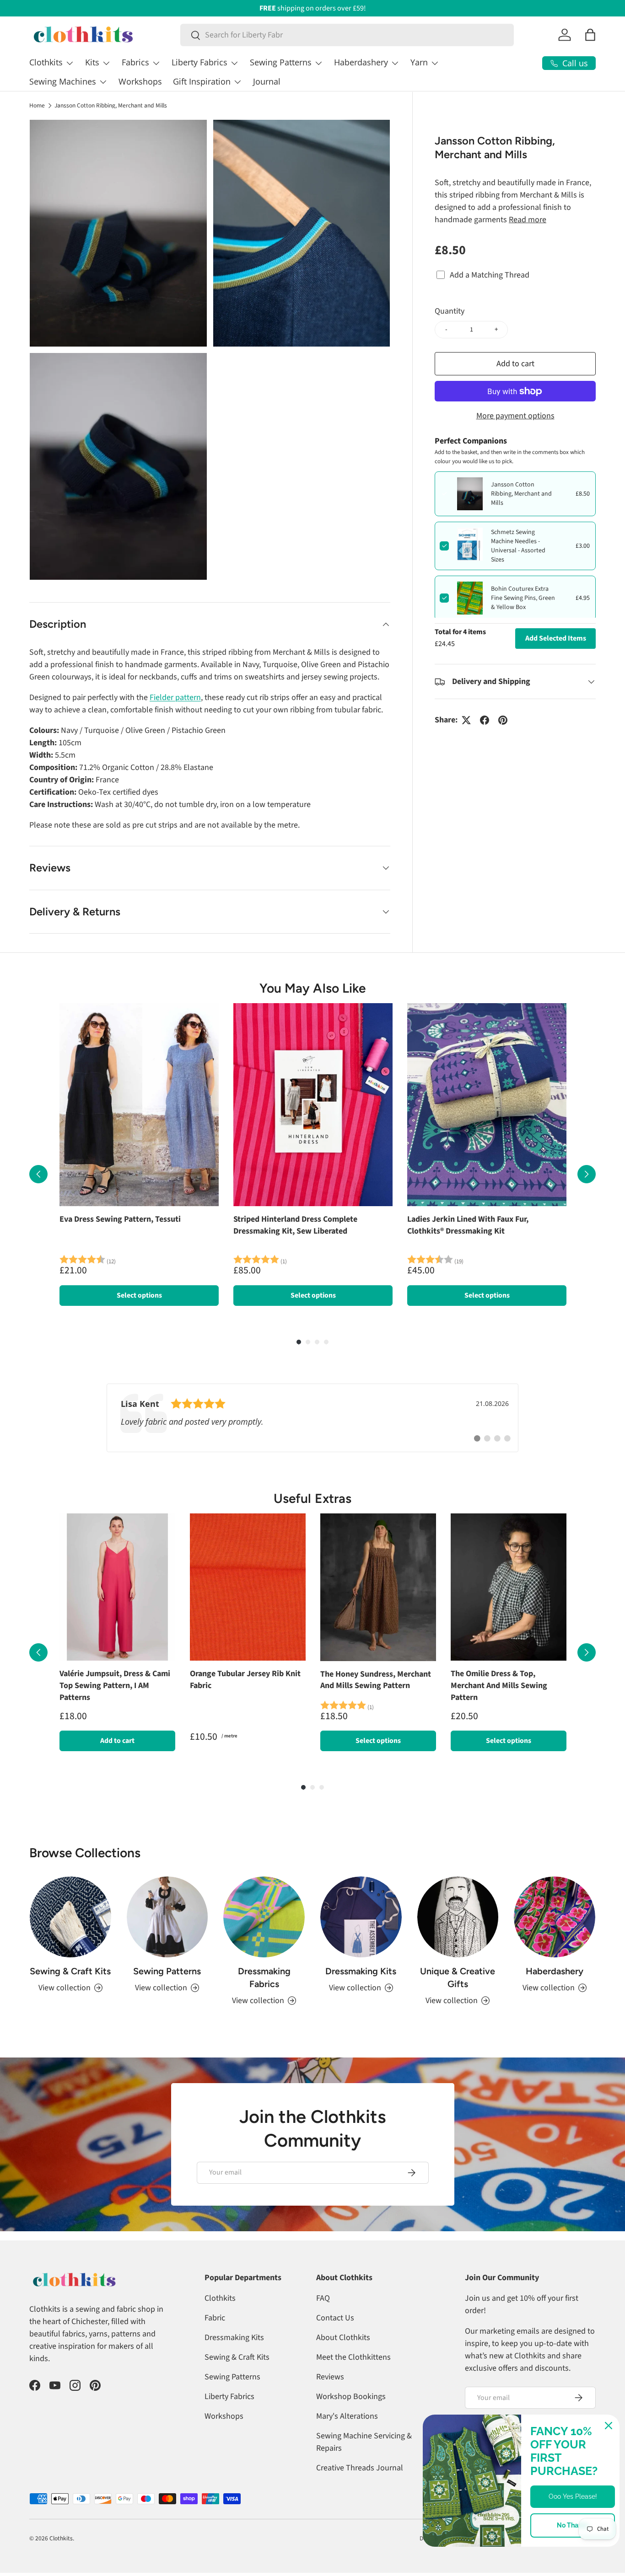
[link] (312, 1418)
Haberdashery (361, 62)
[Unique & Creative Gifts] (458, 1917)
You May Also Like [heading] (312, 988)
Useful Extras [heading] (312, 1498)
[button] (590, 35)
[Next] (587, 1174)
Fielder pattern (175, 697)
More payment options (515, 416)
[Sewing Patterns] (167, 1917)
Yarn (419, 62)
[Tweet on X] (466, 720)
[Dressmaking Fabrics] (264, 1917)
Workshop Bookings (351, 2397)
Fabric (215, 2318)
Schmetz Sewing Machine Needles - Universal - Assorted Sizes (518, 546)
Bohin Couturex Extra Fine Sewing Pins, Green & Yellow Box (523, 598)
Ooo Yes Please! (573, 2496)
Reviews (330, 2377)
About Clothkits (343, 2338)
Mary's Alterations (347, 2416)
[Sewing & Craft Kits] (70, 1917)
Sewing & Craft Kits (70, 1971)
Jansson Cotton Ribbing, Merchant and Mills (111, 106)
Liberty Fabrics (199, 62)
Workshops (140, 81)
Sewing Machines (63, 81)
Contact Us (335, 2318)
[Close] (609, 2426)
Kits (92, 62)
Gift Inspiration (202, 81)
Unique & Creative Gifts (458, 1977)
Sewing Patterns (281, 62)
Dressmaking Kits (361, 1971)
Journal (267, 81)
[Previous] (38, 1174)
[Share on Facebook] (485, 720)
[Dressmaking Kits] (361, 1917)
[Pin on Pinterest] (503, 720)
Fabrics (135, 62)
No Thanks (573, 2525)
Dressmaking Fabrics (264, 1977)
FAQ (323, 2298)
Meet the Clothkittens (353, 2357)
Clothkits (46, 62)
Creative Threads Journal (360, 2468)
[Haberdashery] (555, 1917)
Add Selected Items (556, 638)
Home (37, 106)
